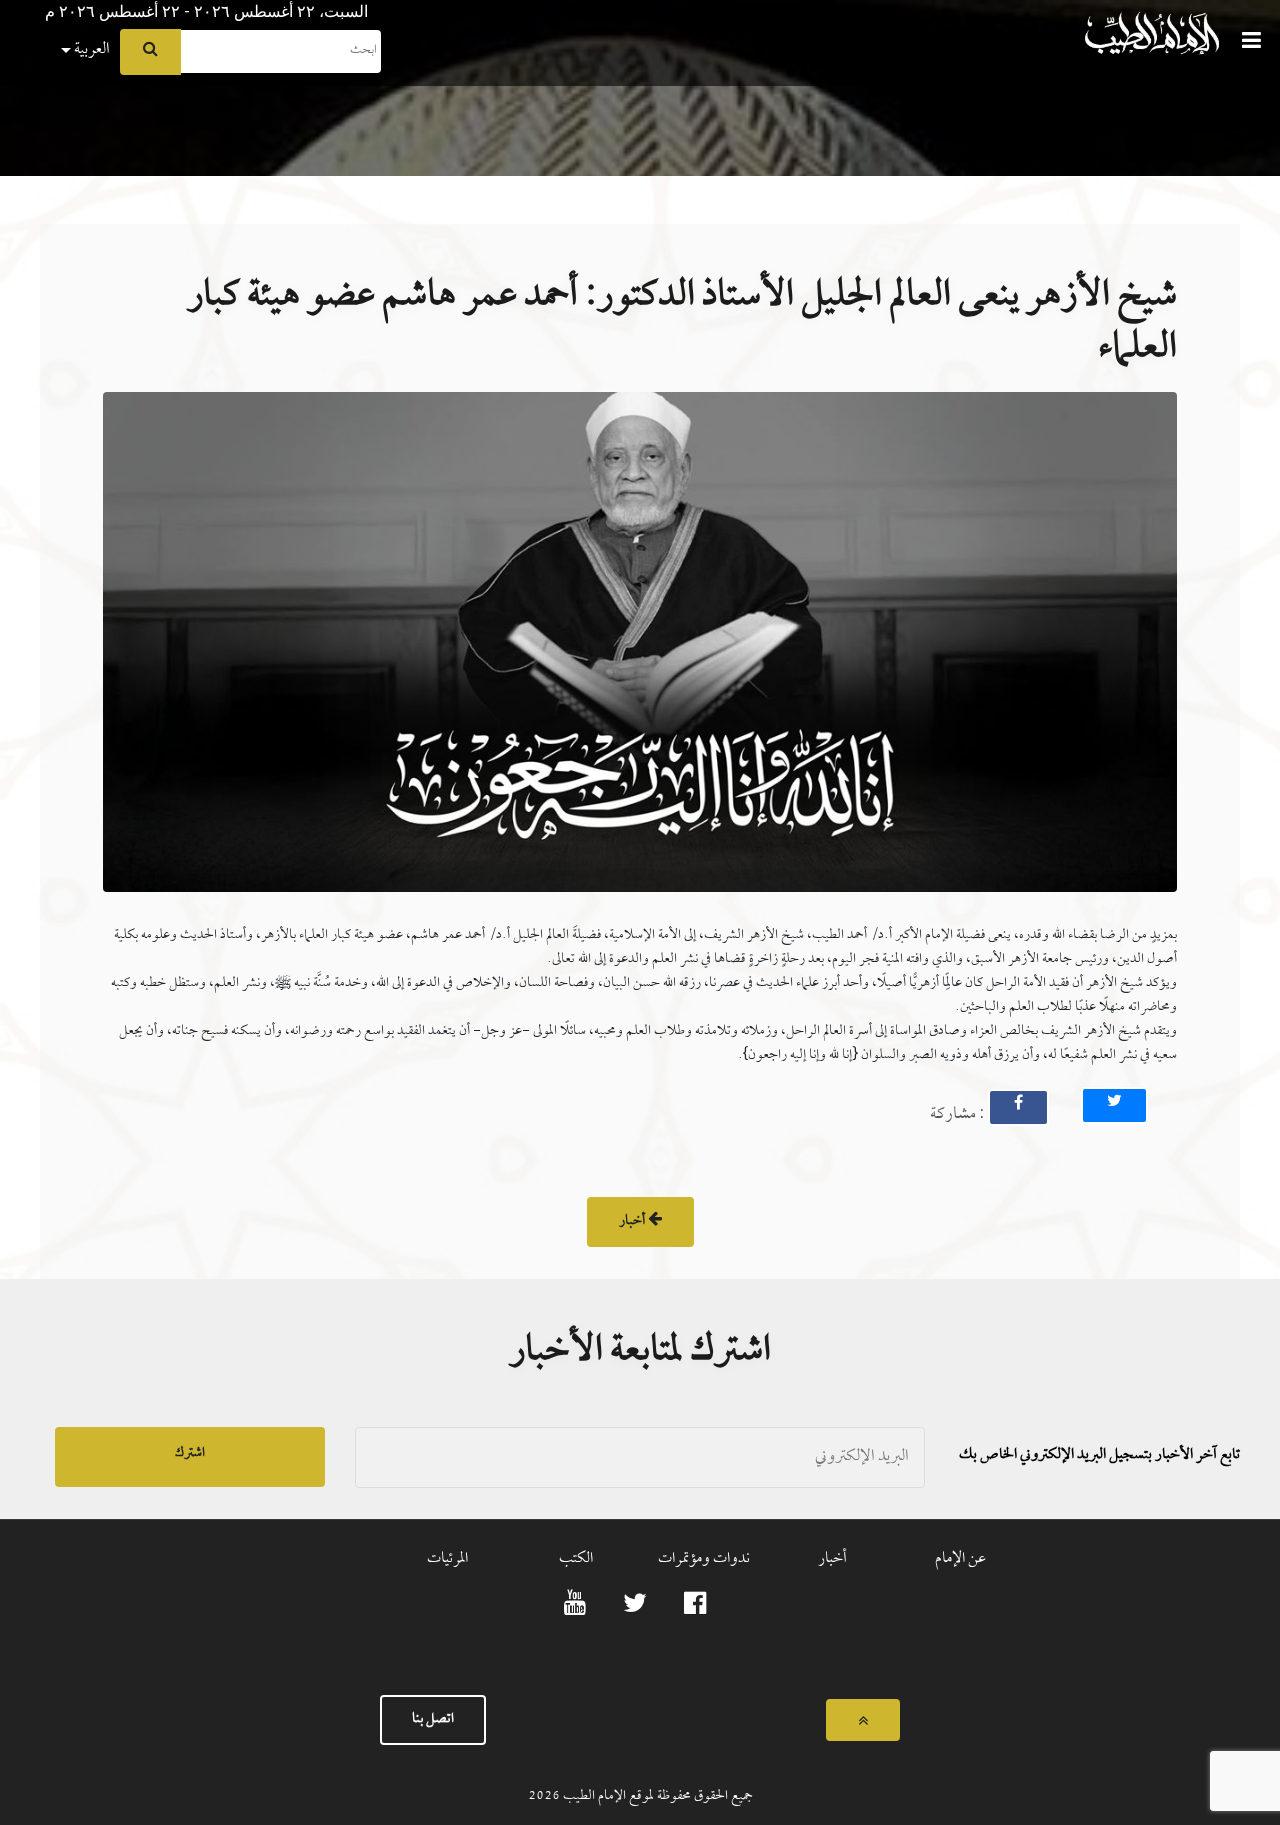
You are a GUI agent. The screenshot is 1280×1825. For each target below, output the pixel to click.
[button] (15, 6)
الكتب (576, 1559)
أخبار (832, 1559)
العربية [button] (90, 50)
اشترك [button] (190, 1453)
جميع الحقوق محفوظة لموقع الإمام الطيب (656, 1796)
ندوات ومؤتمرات (704, 1559)
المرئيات (447, 1559)
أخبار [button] (633, 1221)
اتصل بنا (433, 1719)
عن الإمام (960, 1559)
